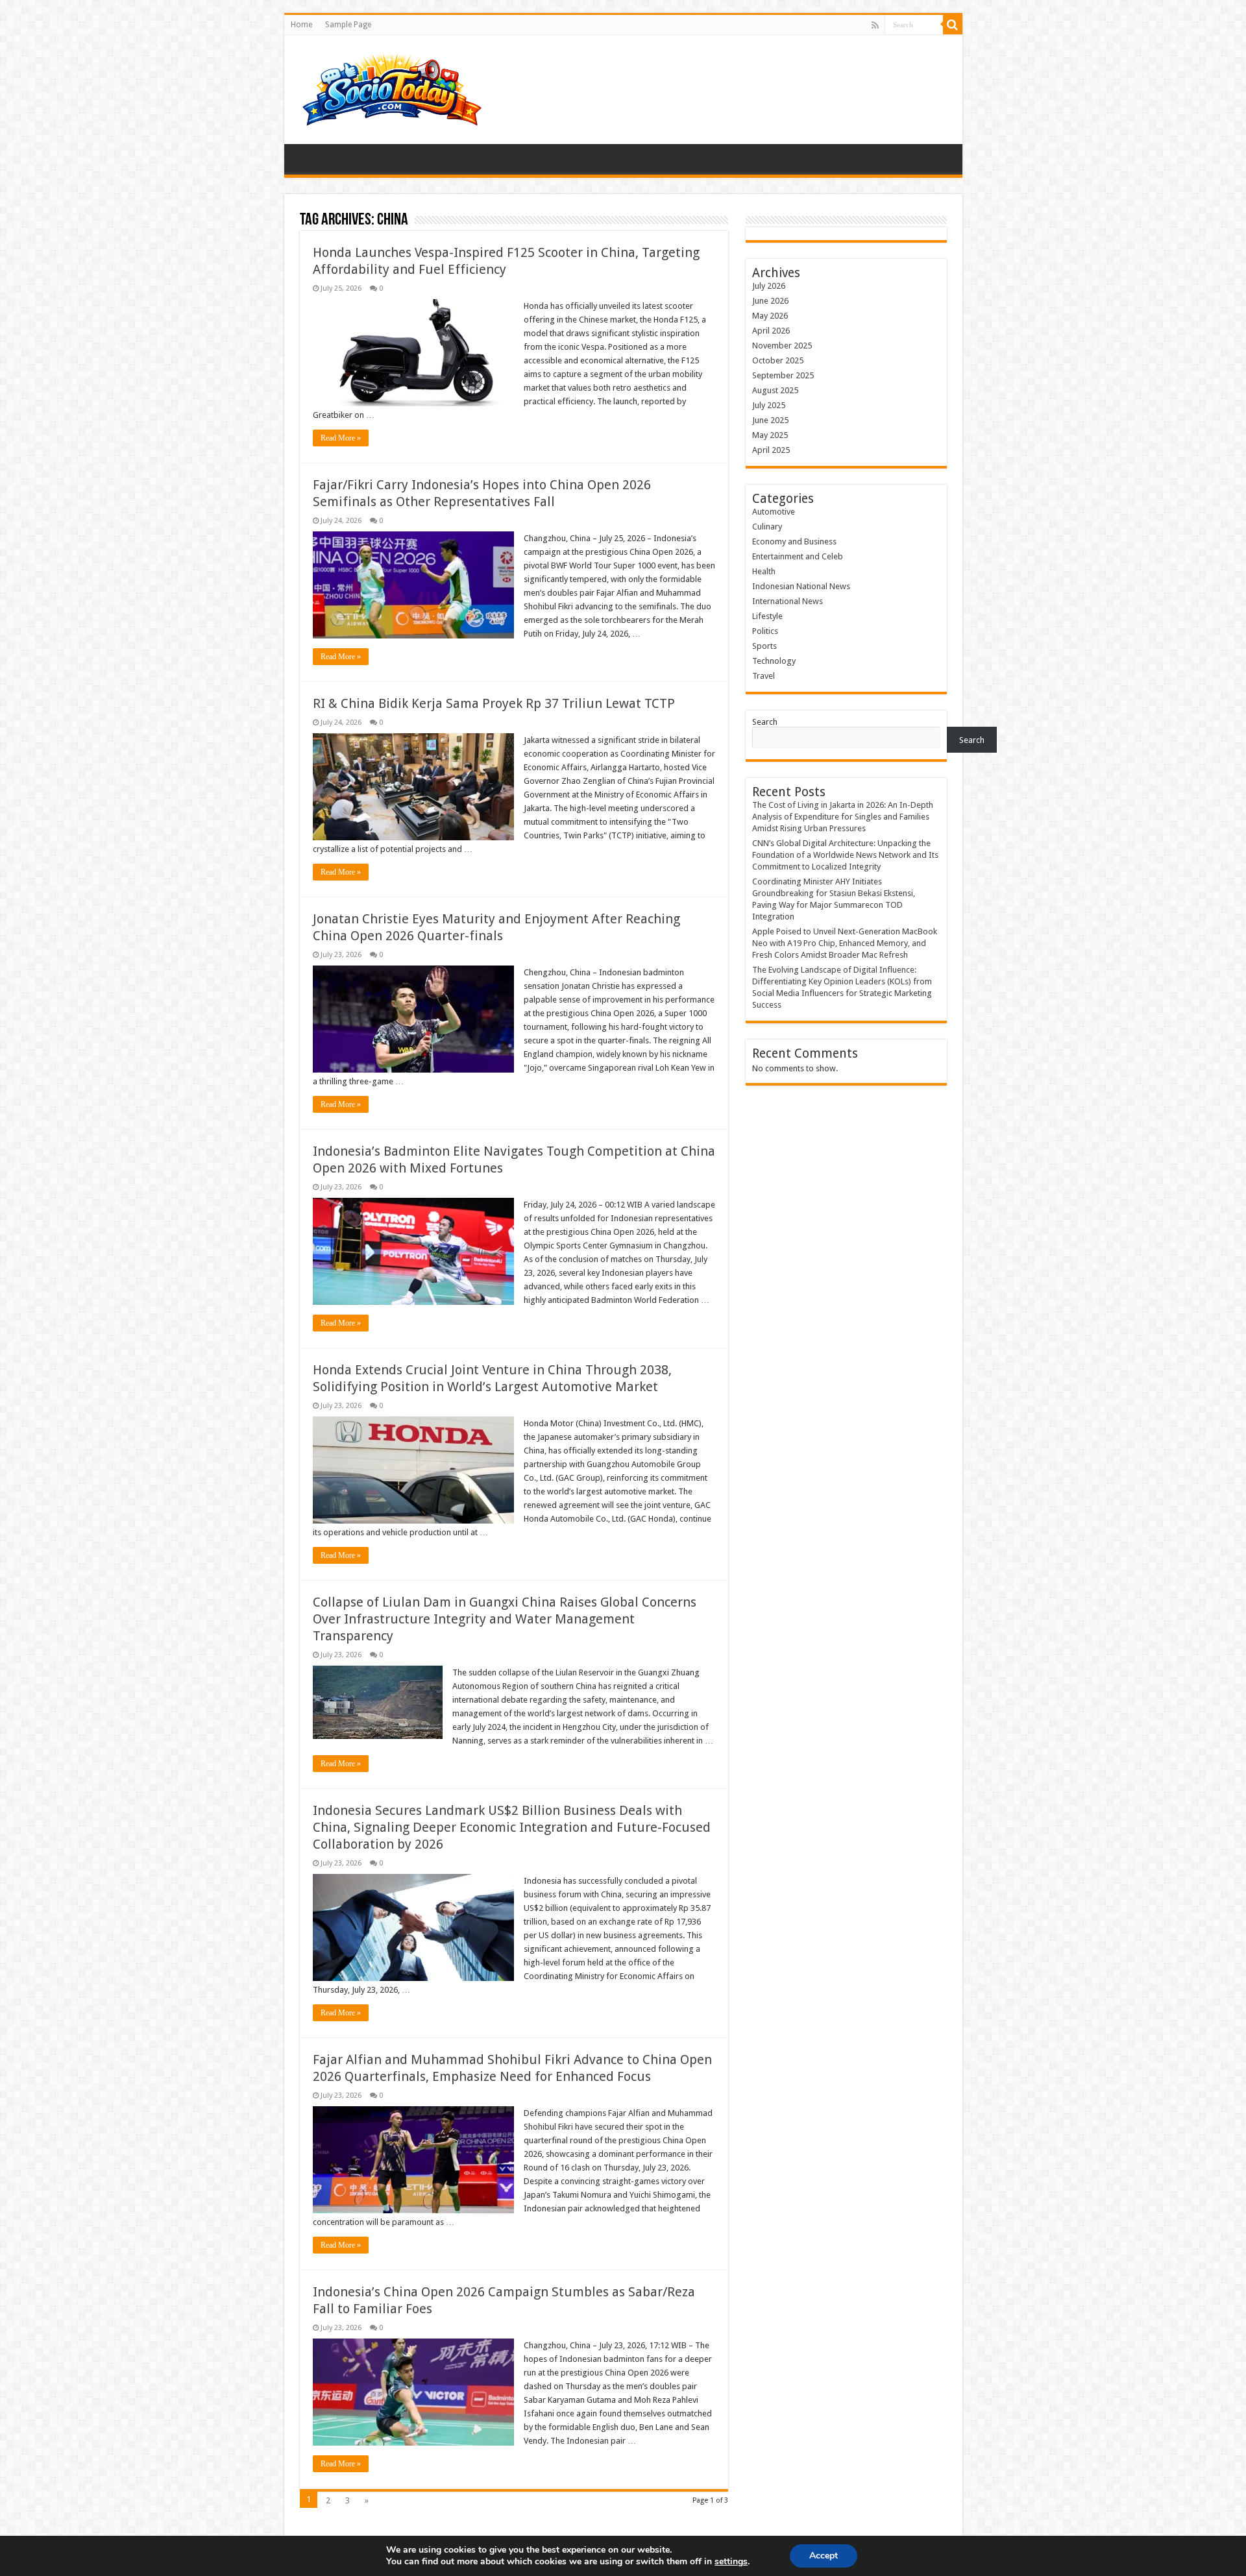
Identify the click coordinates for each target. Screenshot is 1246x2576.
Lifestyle (767, 616)
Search (765, 722)
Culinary (767, 527)
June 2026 (770, 301)
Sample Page (348, 25)
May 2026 (770, 316)
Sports (764, 646)
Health (764, 571)
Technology (774, 661)
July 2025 (769, 405)
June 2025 (770, 420)
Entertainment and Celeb (798, 556)
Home (301, 25)
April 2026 (771, 331)
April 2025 (771, 450)
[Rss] (875, 25)
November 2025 (782, 346)
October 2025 (778, 360)
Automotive (774, 512)
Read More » (341, 438)
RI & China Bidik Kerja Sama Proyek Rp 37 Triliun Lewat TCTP (494, 703)
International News (788, 601)
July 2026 (769, 286)
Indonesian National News (801, 586)
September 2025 (783, 375)
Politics (765, 631)
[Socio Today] (391, 87)
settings (731, 2562)
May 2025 (770, 435)
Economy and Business (794, 541)
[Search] (953, 25)
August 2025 (775, 390)
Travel (763, 676)
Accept (824, 2556)
